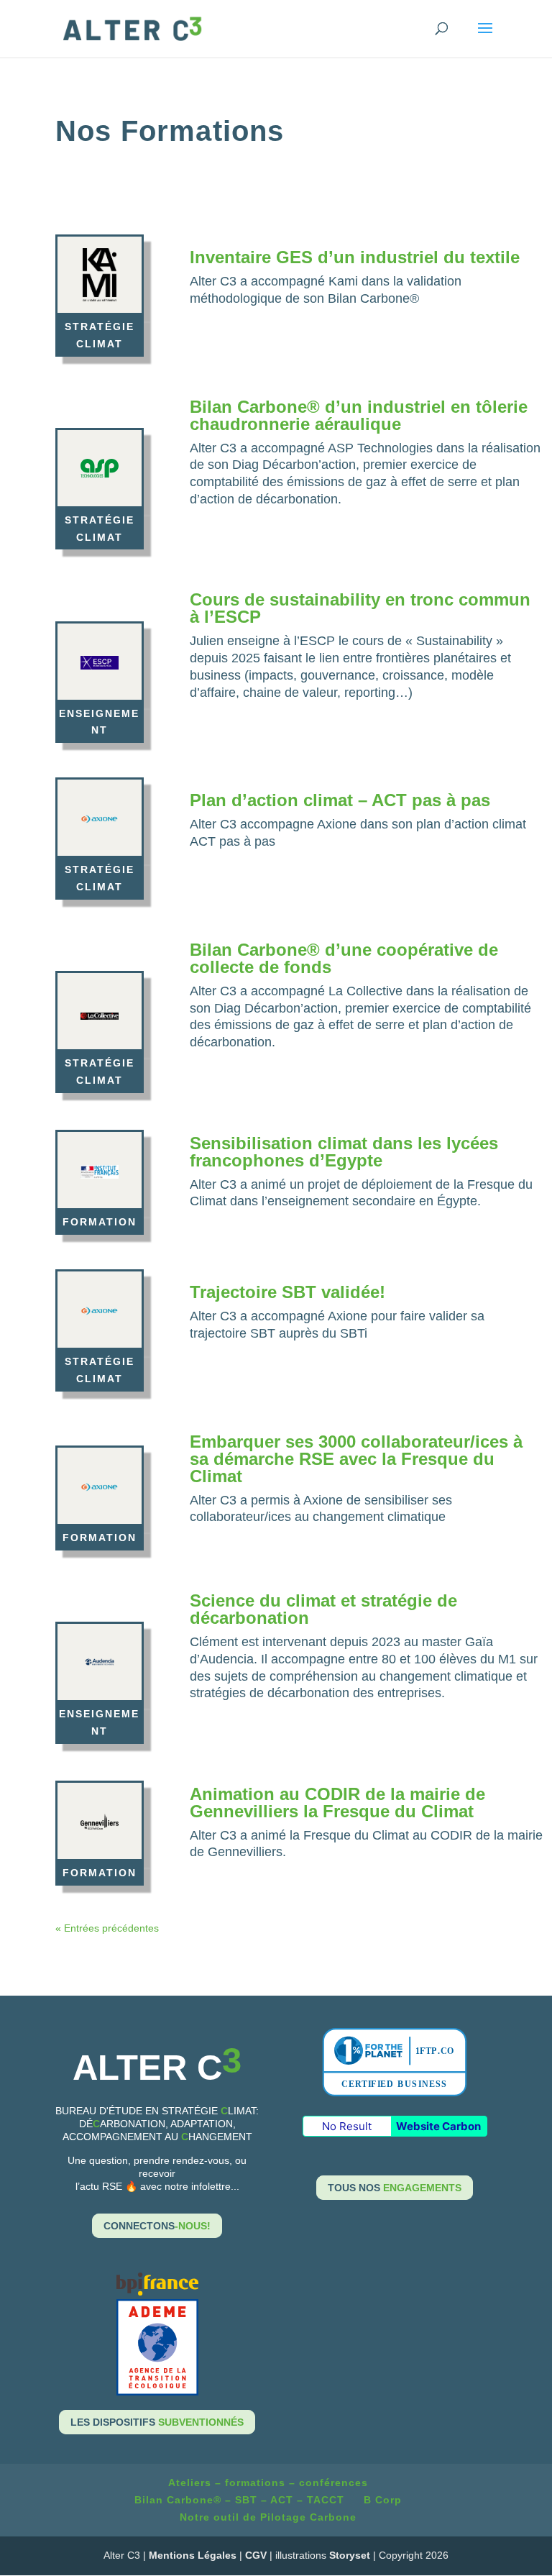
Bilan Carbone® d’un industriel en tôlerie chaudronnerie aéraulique (359, 415)
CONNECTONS (157, 2226)
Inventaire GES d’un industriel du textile (355, 257)
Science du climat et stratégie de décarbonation (323, 1609)
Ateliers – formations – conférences (268, 2483)
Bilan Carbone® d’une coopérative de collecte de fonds (344, 958)
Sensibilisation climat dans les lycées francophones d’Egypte (344, 1152)
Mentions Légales (193, 2555)
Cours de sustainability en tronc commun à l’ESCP (360, 608)
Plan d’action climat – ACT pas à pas (340, 800)
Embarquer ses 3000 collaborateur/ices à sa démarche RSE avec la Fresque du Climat (356, 1459)
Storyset (350, 2555)
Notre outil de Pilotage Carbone (268, 2517)
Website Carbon (438, 2126)
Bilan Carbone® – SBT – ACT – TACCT (239, 2500)
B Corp (383, 2500)
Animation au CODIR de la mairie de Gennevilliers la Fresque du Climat (337, 1803)
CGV (256, 2555)
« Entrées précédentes (107, 1928)
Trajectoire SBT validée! (287, 1292)
